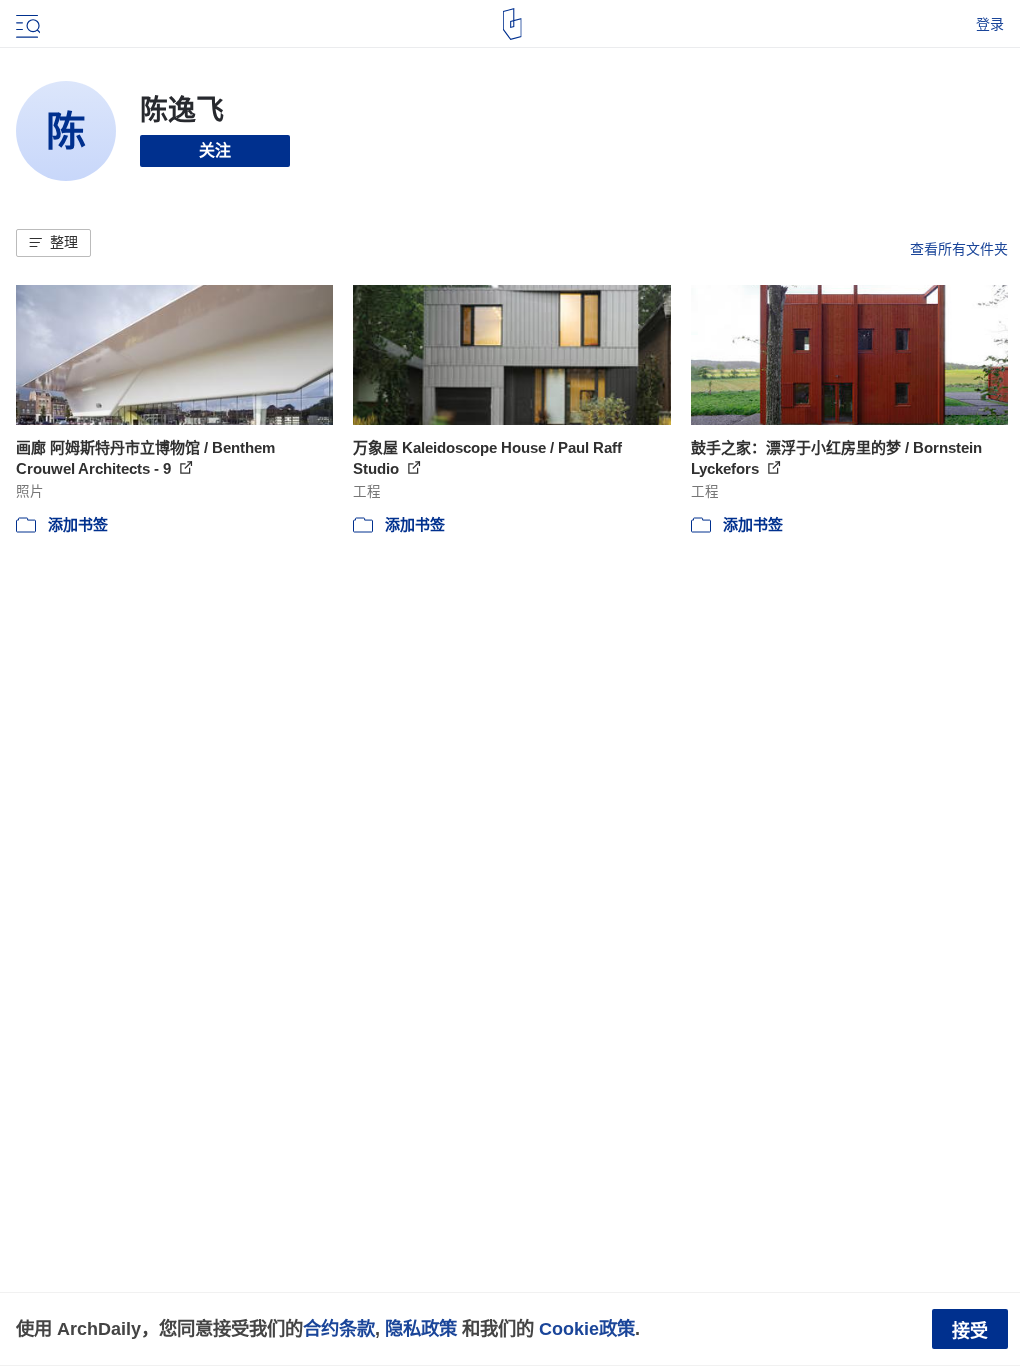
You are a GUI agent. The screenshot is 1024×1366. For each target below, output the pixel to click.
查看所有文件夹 (959, 249)
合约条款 (339, 1328)
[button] (53, 243)
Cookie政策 (587, 1328)
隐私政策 (421, 1328)
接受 (970, 1331)
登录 (990, 24)
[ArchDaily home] (512, 24)
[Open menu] (26, 24)
